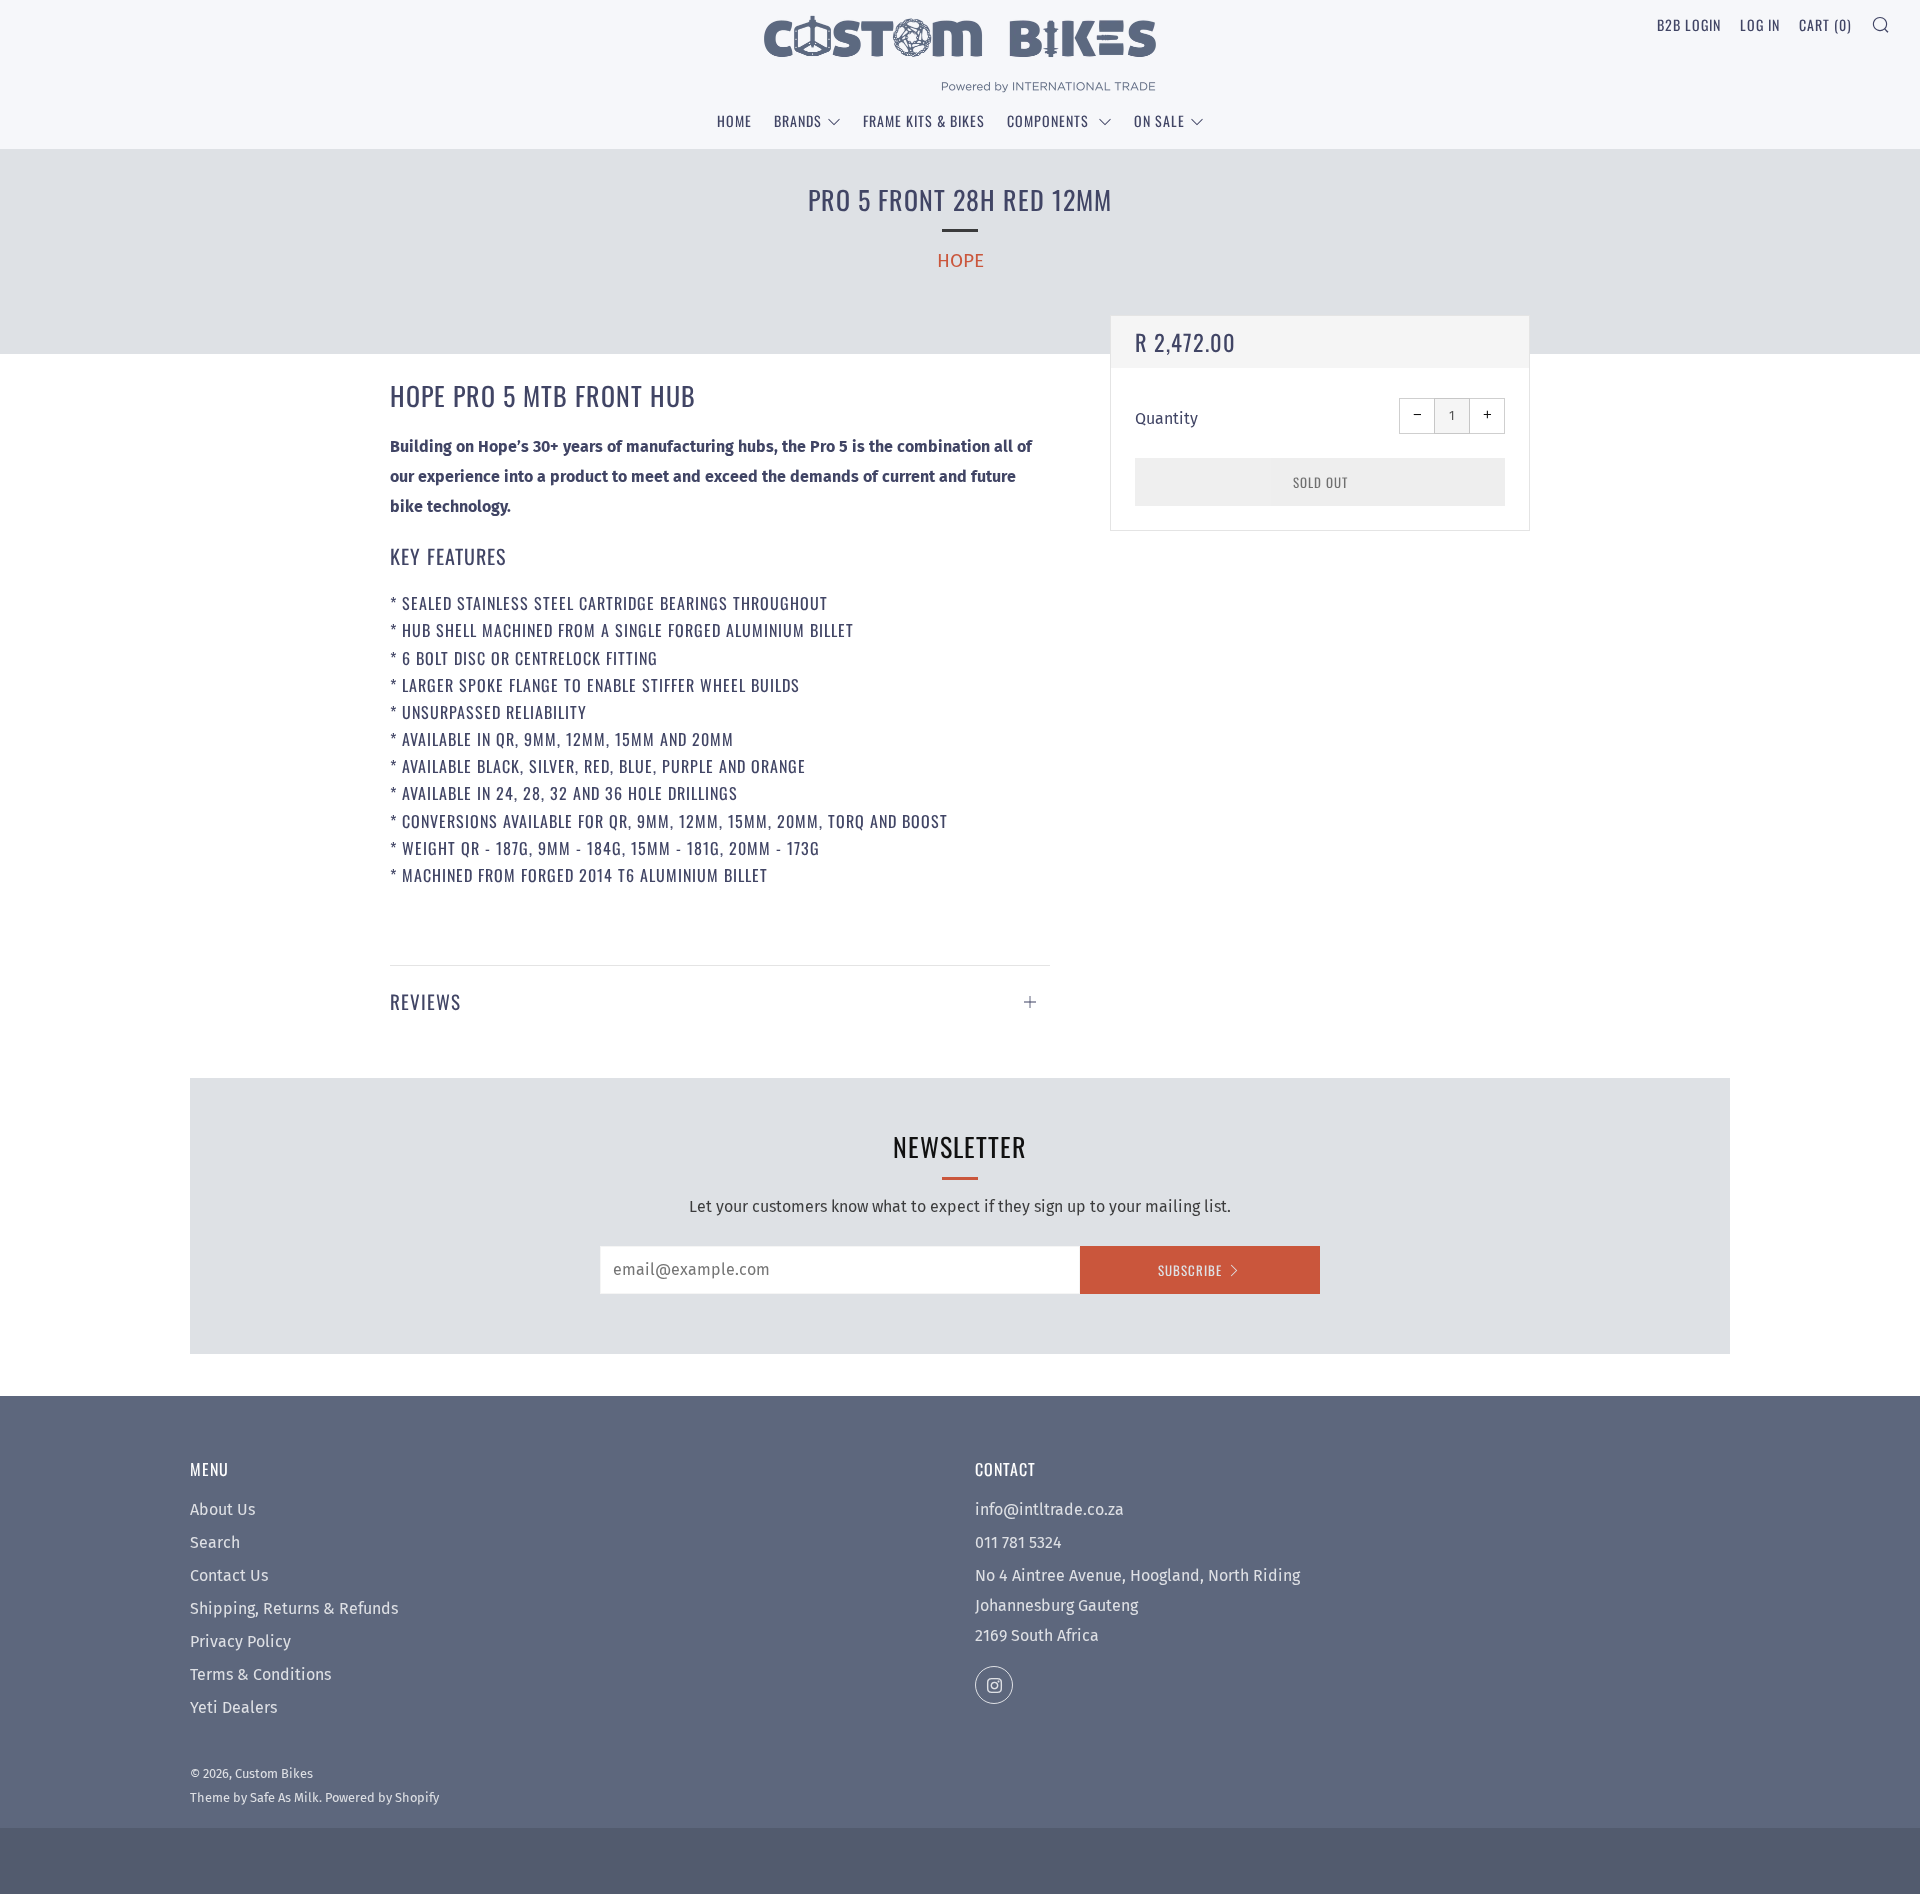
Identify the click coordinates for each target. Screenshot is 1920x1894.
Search (215, 1542)
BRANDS (798, 120)
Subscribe (1190, 1270)
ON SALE (1159, 120)
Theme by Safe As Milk (254, 1797)
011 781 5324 (1018, 1542)
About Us (222, 1509)
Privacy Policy (240, 1641)
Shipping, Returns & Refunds (294, 1608)
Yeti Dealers (233, 1707)
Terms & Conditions (260, 1674)
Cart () (1825, 24)
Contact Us (229, 1575)
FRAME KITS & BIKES (924, 120)
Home (734, 120)
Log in (1760, 24)
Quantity (1166, 418)
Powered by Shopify (382, 1797)
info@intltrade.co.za (1049, 1509)
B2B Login (1689, 24)
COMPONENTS (1050, 120)
